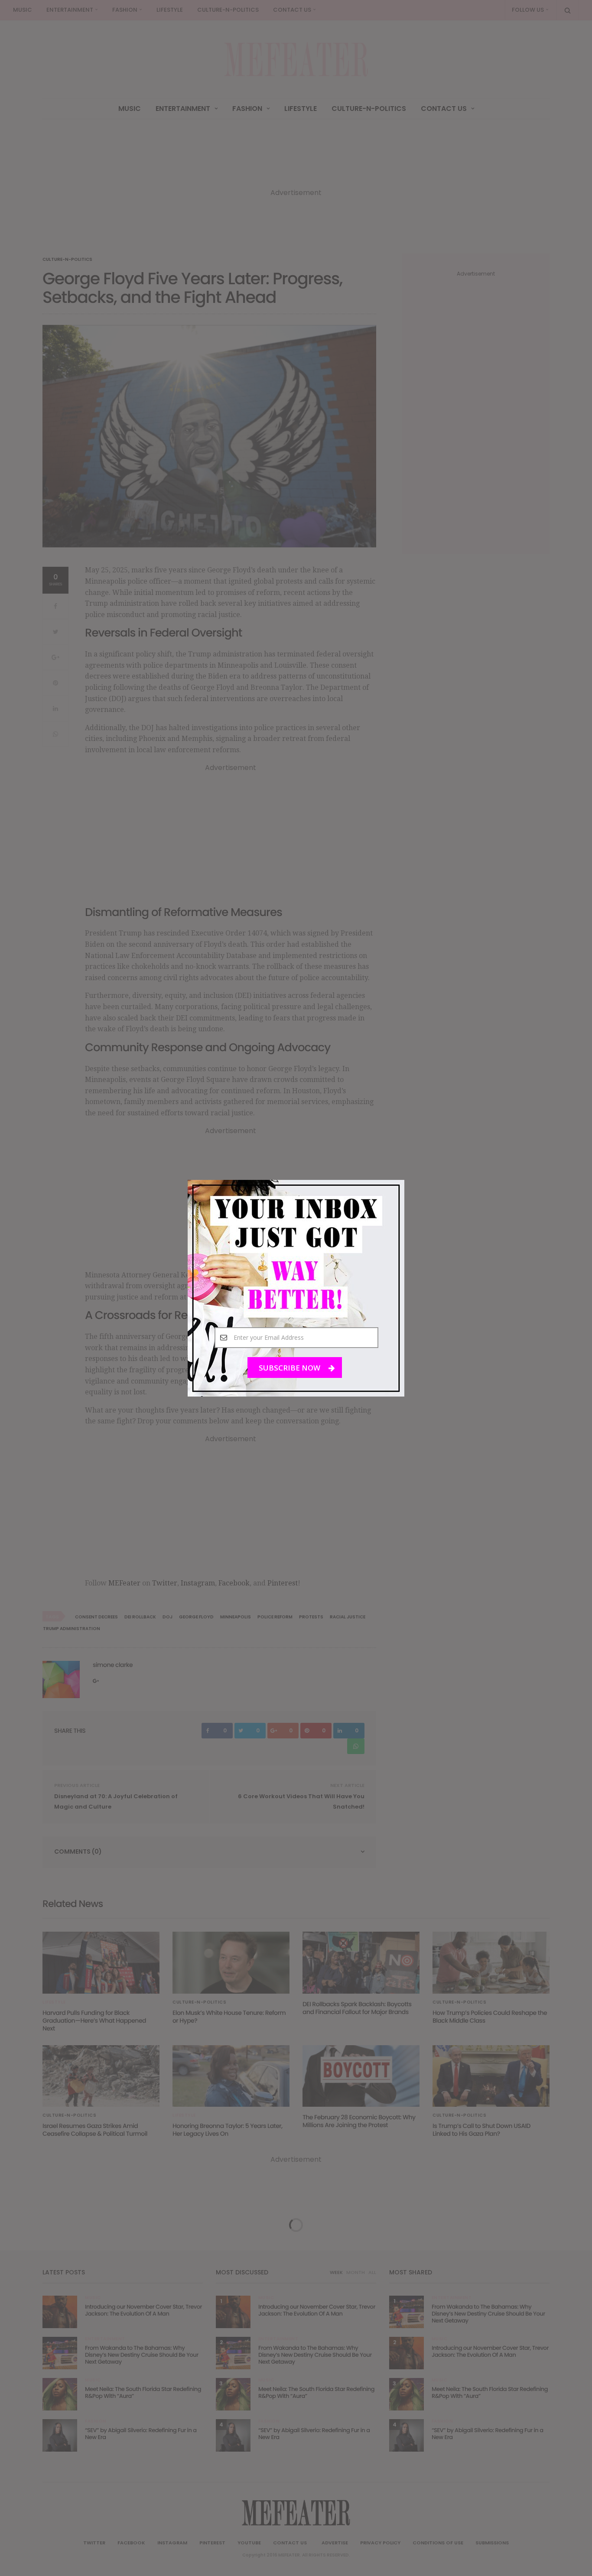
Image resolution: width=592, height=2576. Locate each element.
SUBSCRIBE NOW (290, 1367)
